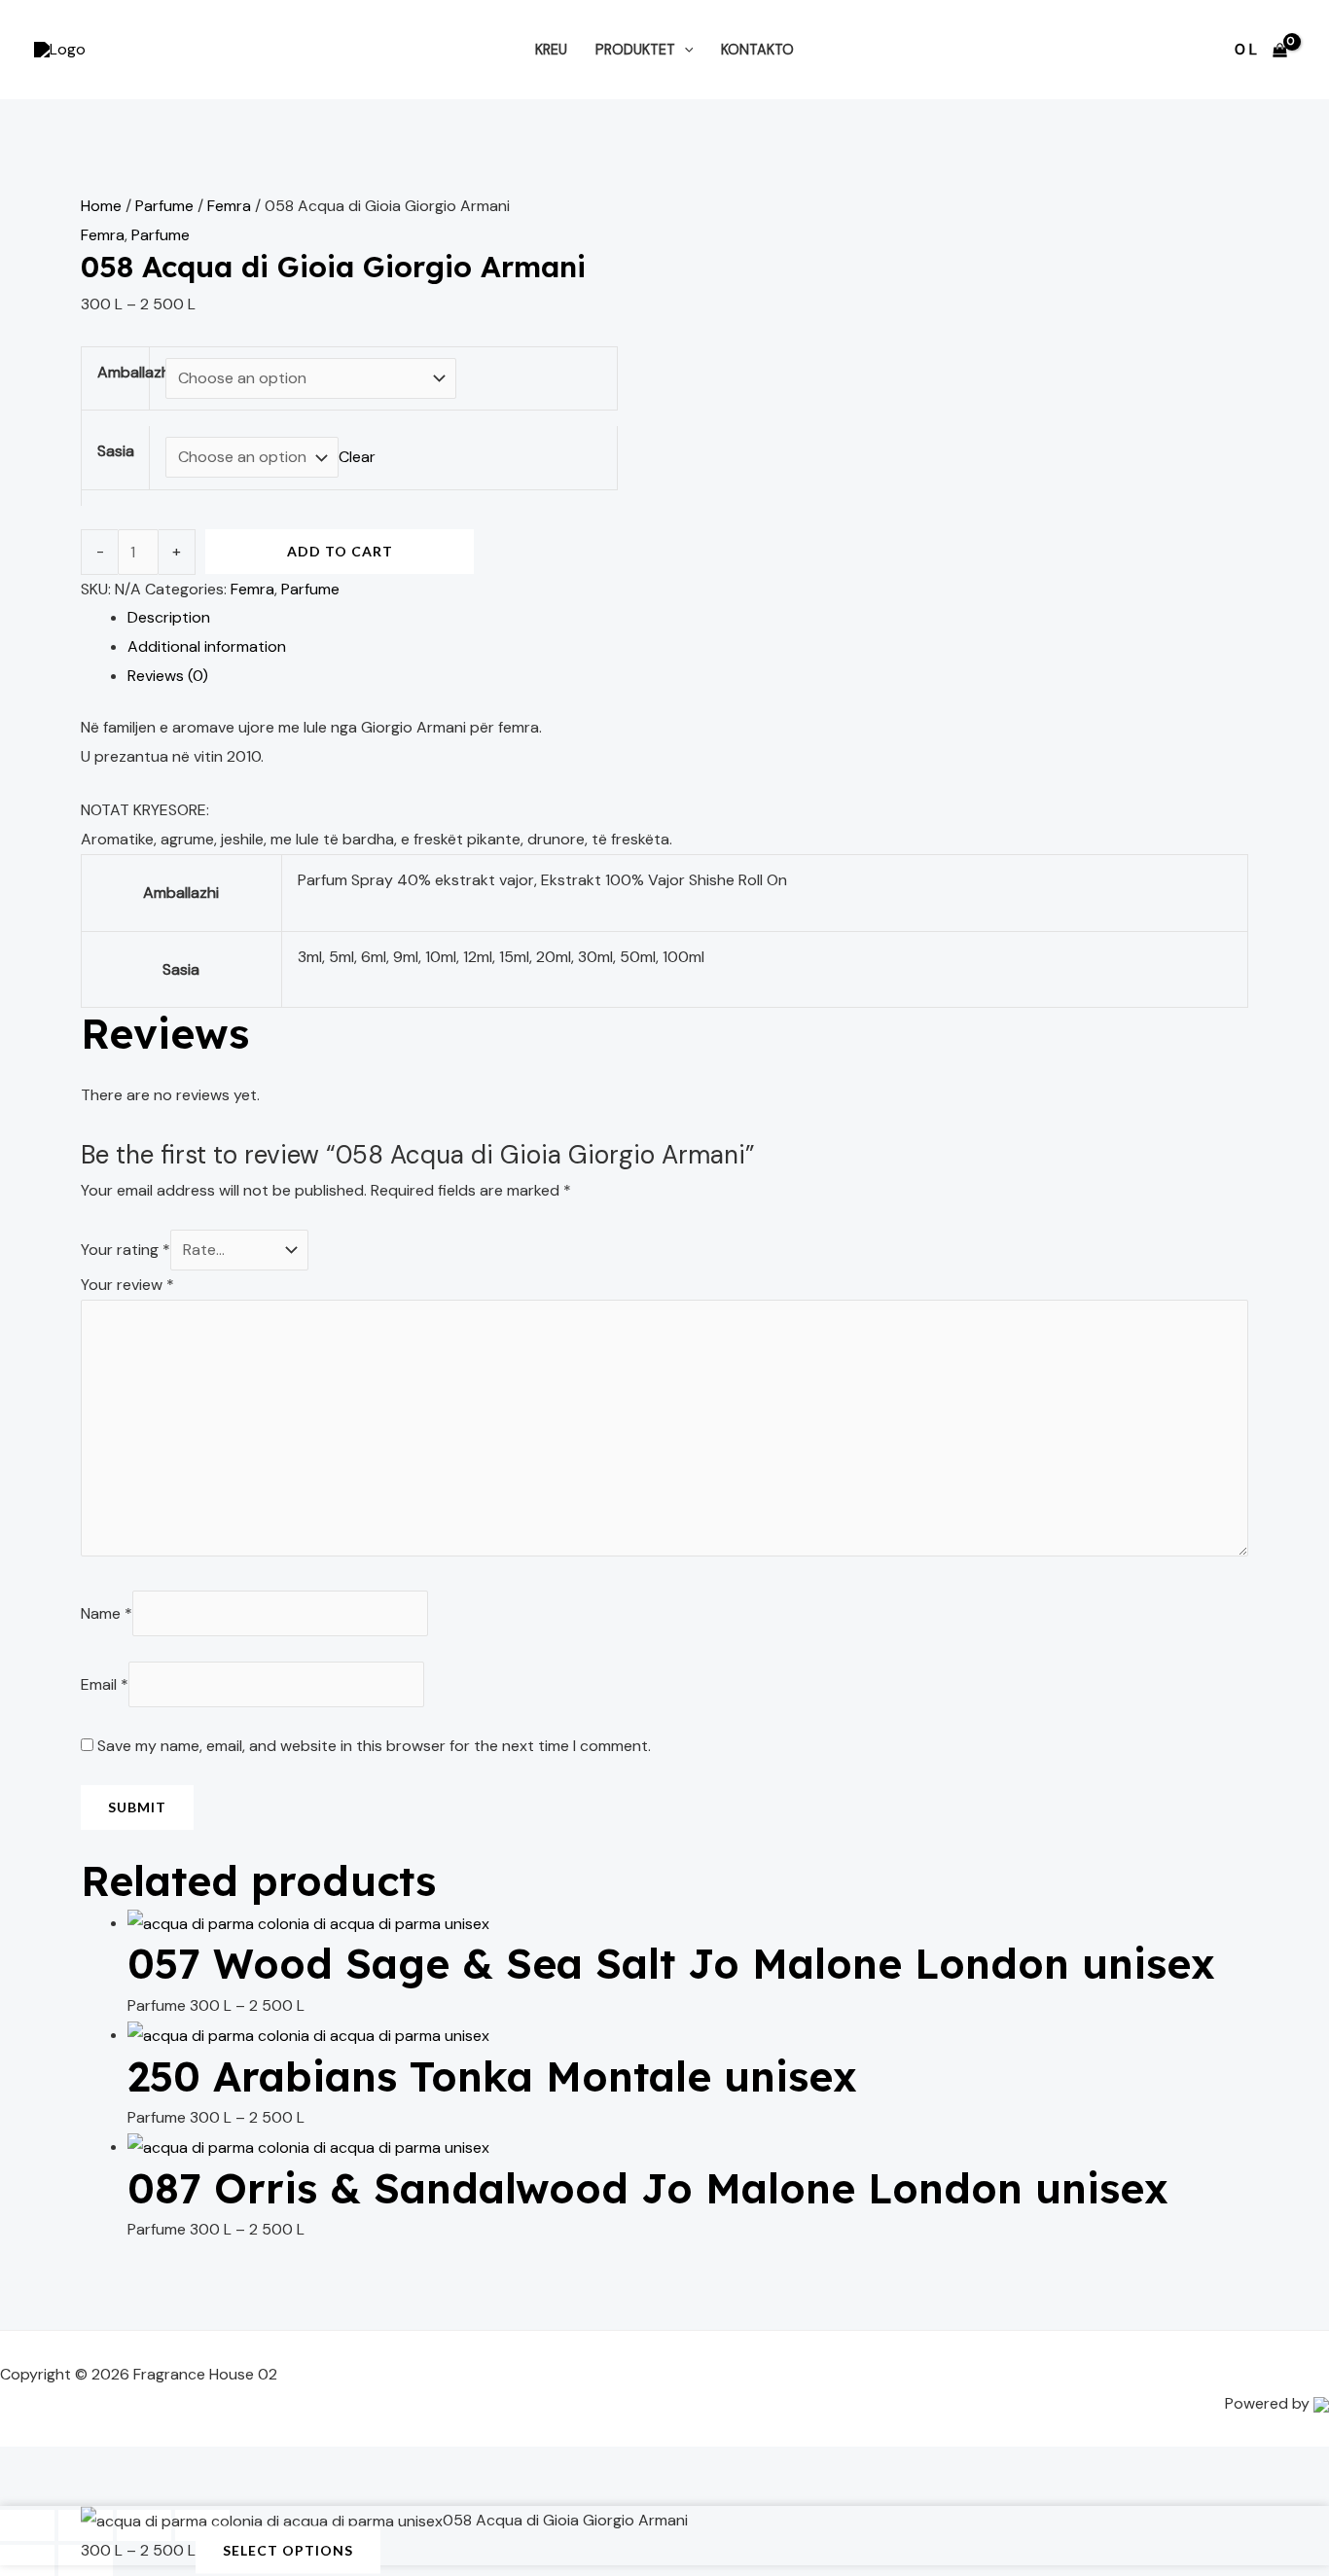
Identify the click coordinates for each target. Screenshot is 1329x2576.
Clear (357, 457)
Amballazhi (135, 372)
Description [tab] (169, 617)
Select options (288, 2550)
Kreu (551, 50)
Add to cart (340, 551)
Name (107, 1613)
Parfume (164, 206)
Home (101, 206)
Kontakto (757, 50)
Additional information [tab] (207, 646)
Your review (127, 1285)
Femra (229, 206)
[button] (684, 50)
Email (105, 1684)
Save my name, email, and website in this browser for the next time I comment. (374, 1746)
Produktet (635, 50)
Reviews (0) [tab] (168, 676)
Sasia (116, 451)
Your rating (126, 1250)
